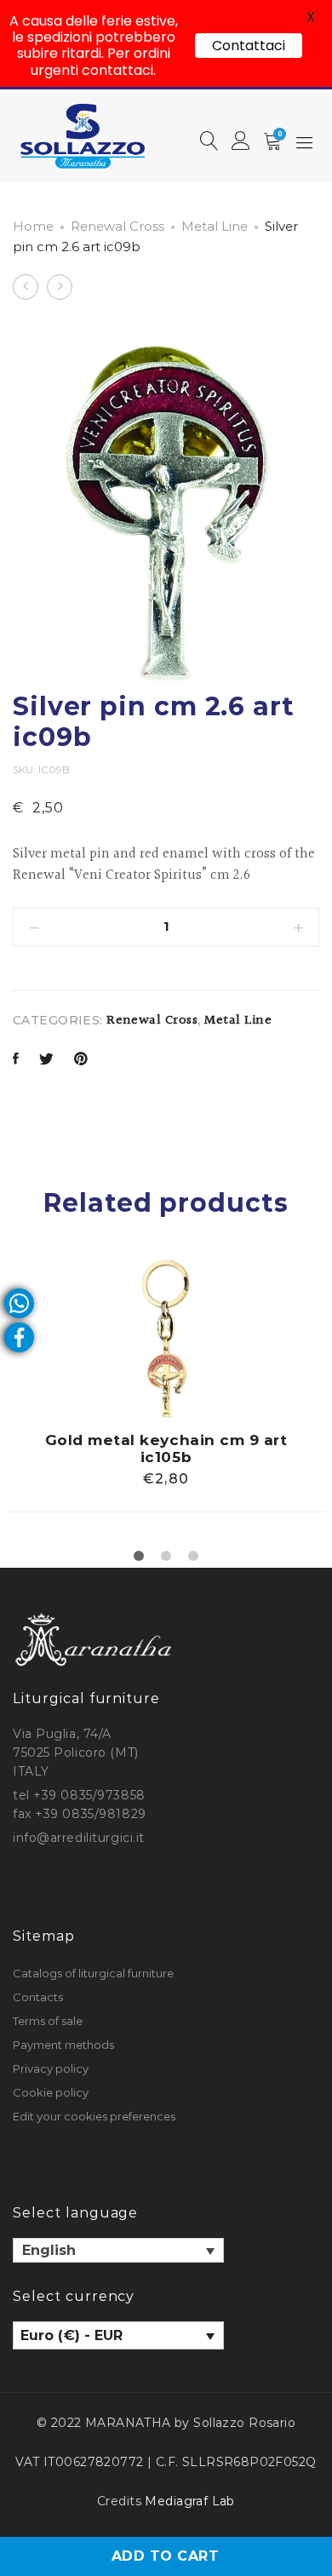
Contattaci (249, 46)
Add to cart (165, 2556)
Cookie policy (51, 2092)
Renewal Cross (117, 226)
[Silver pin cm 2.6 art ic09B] (16, 1061)
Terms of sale (48, 2021)
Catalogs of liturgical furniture (93, 1973)
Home (33, 226)
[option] (166, 1385)
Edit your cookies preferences (94, 2116)
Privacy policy (51, 2068)
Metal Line (215, 226)
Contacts (38, 1997)
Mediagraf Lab (189, 2501)
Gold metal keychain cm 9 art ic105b (166, 1449)
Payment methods (63, 2045)
